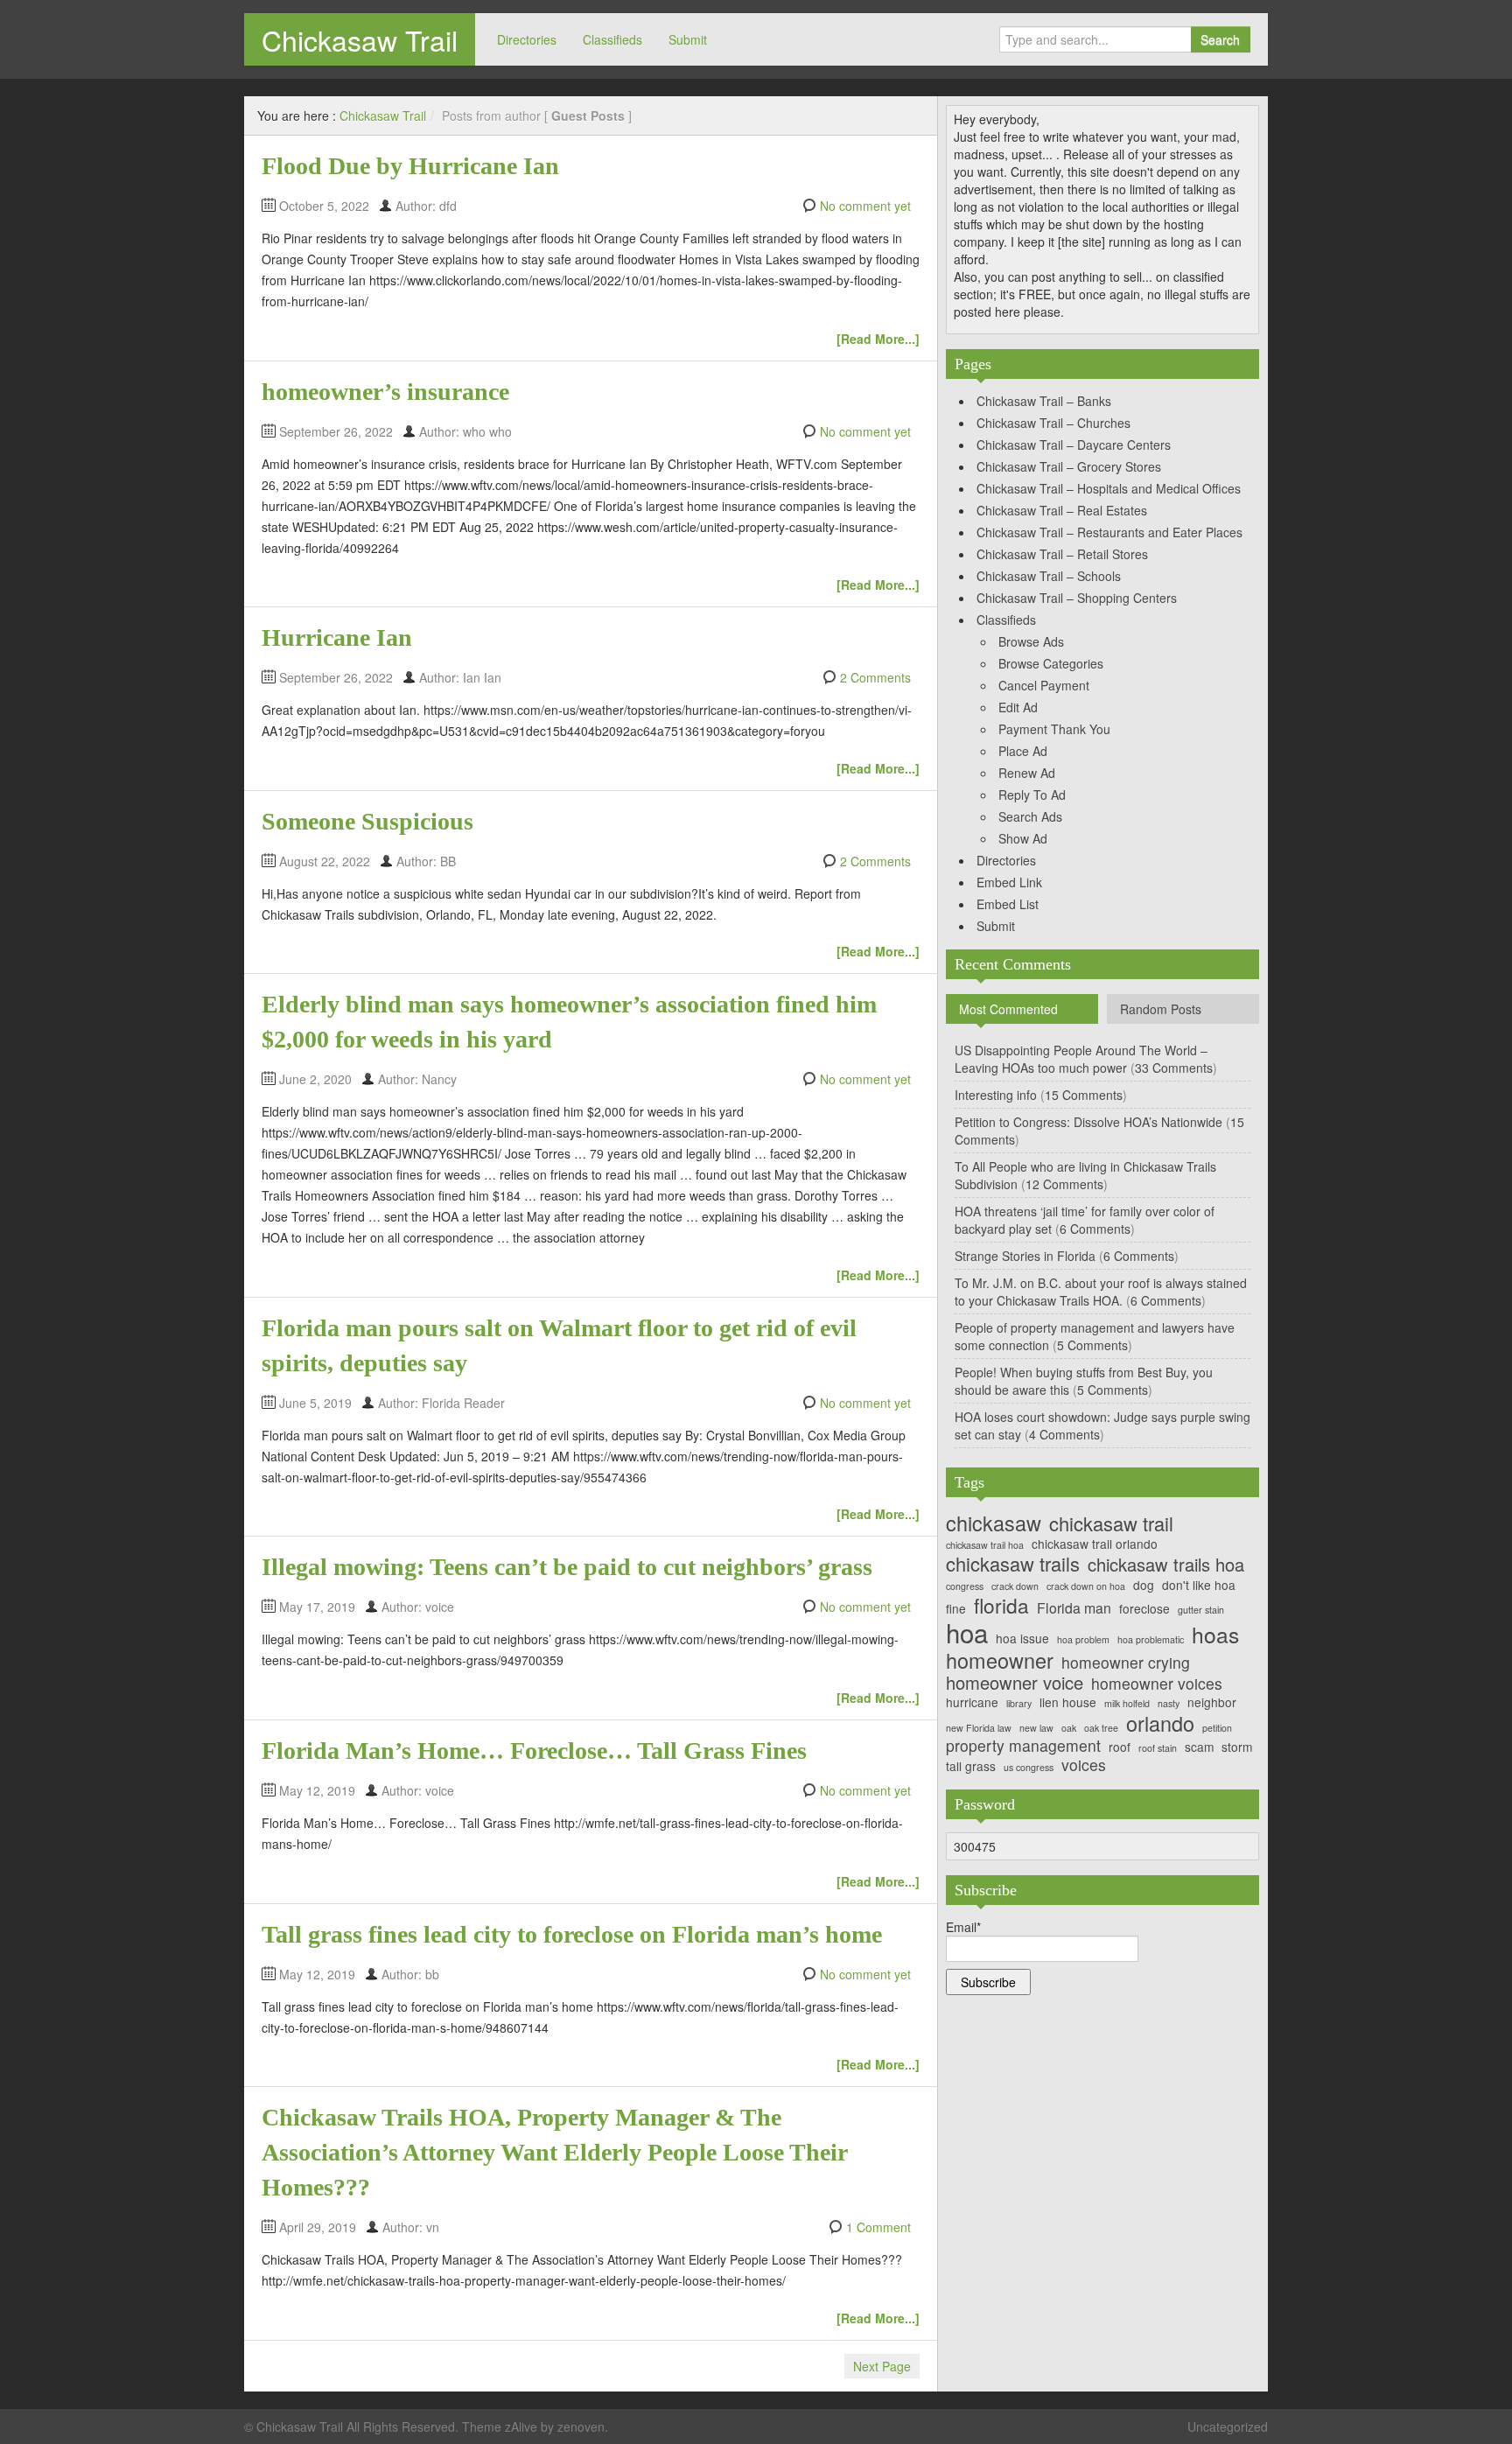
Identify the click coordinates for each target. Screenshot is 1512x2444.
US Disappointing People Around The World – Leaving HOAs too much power (1081, 1059)
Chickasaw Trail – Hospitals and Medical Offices (1109, 488)
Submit (688, 39)
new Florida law (979, 1729)
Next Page (882, 2366)
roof (1120, 1747)
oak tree (1101, 1729)
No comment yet (865, 206)
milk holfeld (1127, 1704)
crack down (1015, 1587)
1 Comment (878, 2227)
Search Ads (1030, 816)
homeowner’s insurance (385, 392)
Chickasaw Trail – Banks (1044, 401)
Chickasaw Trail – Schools (1049, 576)
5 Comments (1092, 1345)
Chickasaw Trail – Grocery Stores (1069, 466)
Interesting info (996, 1095)
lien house (1068, 1702)
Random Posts (1161, 1009)
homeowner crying (1126, 1662)
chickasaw (994, 1523)
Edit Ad (1018, 707)
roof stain (1158, 1749)
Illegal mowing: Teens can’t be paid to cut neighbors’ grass (567, 1567)
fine (956, 1609)
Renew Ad (1027, 773)
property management (1023, 1745)
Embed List (1008, 904)
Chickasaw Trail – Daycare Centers (1074, 445)
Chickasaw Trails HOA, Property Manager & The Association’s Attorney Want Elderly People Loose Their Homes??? (554, 2152)
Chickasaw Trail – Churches (1053, 423)
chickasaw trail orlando (1095, 1544)
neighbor (1212, 1702)
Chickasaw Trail (360, 39)
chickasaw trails (1013, 1564)
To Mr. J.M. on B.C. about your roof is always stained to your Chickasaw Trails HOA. (1101, 1292)
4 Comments (1064, 1434)
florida (1001, 1605)
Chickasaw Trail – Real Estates (1062, 510)
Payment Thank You (1054, 729)
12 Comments (1064, 1184)
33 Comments (1174, 1068)
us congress (1029, 1768)
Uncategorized (1228, 2426)
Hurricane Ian (337, 637)
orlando (1160, 1723)
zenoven (581, 2426)
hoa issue (1022, 1639)
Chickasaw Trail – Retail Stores (1062, 554)
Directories (527, 39)
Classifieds (612, 39)
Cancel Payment (1044, 685)
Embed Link (1009, 882)
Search (1220, 39)
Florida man (1074, 1608)
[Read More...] (878, 339)
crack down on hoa (1086, 1587)
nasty (1169, 1704)
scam (1199, 1747)
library (1019, 1704)
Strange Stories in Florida (1025, 1256)
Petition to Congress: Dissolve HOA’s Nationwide (1088, 1122)
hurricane (972, 1702)
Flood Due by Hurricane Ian (410, 166)
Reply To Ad (1032, 795)
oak (1069, 1729)
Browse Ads (1031, 641)
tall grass (971, 1766)
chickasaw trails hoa (1166, 1565)
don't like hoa (1199, 1585)
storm (1237, 1747)
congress (965, 1587)
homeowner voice (1015, 1683)
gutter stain (1201, 1611)
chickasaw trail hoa (985, 1546)
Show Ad (1023, 838)
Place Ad (1023, 751)
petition (1217, 1729)
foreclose (1144, 1609)
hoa (967, 1632)
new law (1036, 1729)
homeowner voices (1157, 1683)
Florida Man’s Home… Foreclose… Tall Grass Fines (534, 1751)
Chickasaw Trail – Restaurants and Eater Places (1109, 532)
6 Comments (1095, 1229)
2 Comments (875, 677)
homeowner (1000, 1660)
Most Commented (1008, 1009)
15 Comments (1084, 1095)
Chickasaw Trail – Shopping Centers (1077, 598)
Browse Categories (1051, 663)
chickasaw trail (1111, 1523)
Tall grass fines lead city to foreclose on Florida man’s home (572, 1934)
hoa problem (1083, 1640)
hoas (1215, 1635)
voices (1084, 1765)
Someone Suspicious (367, 821)
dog (1144, 1585)
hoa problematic (1151, 1640)
